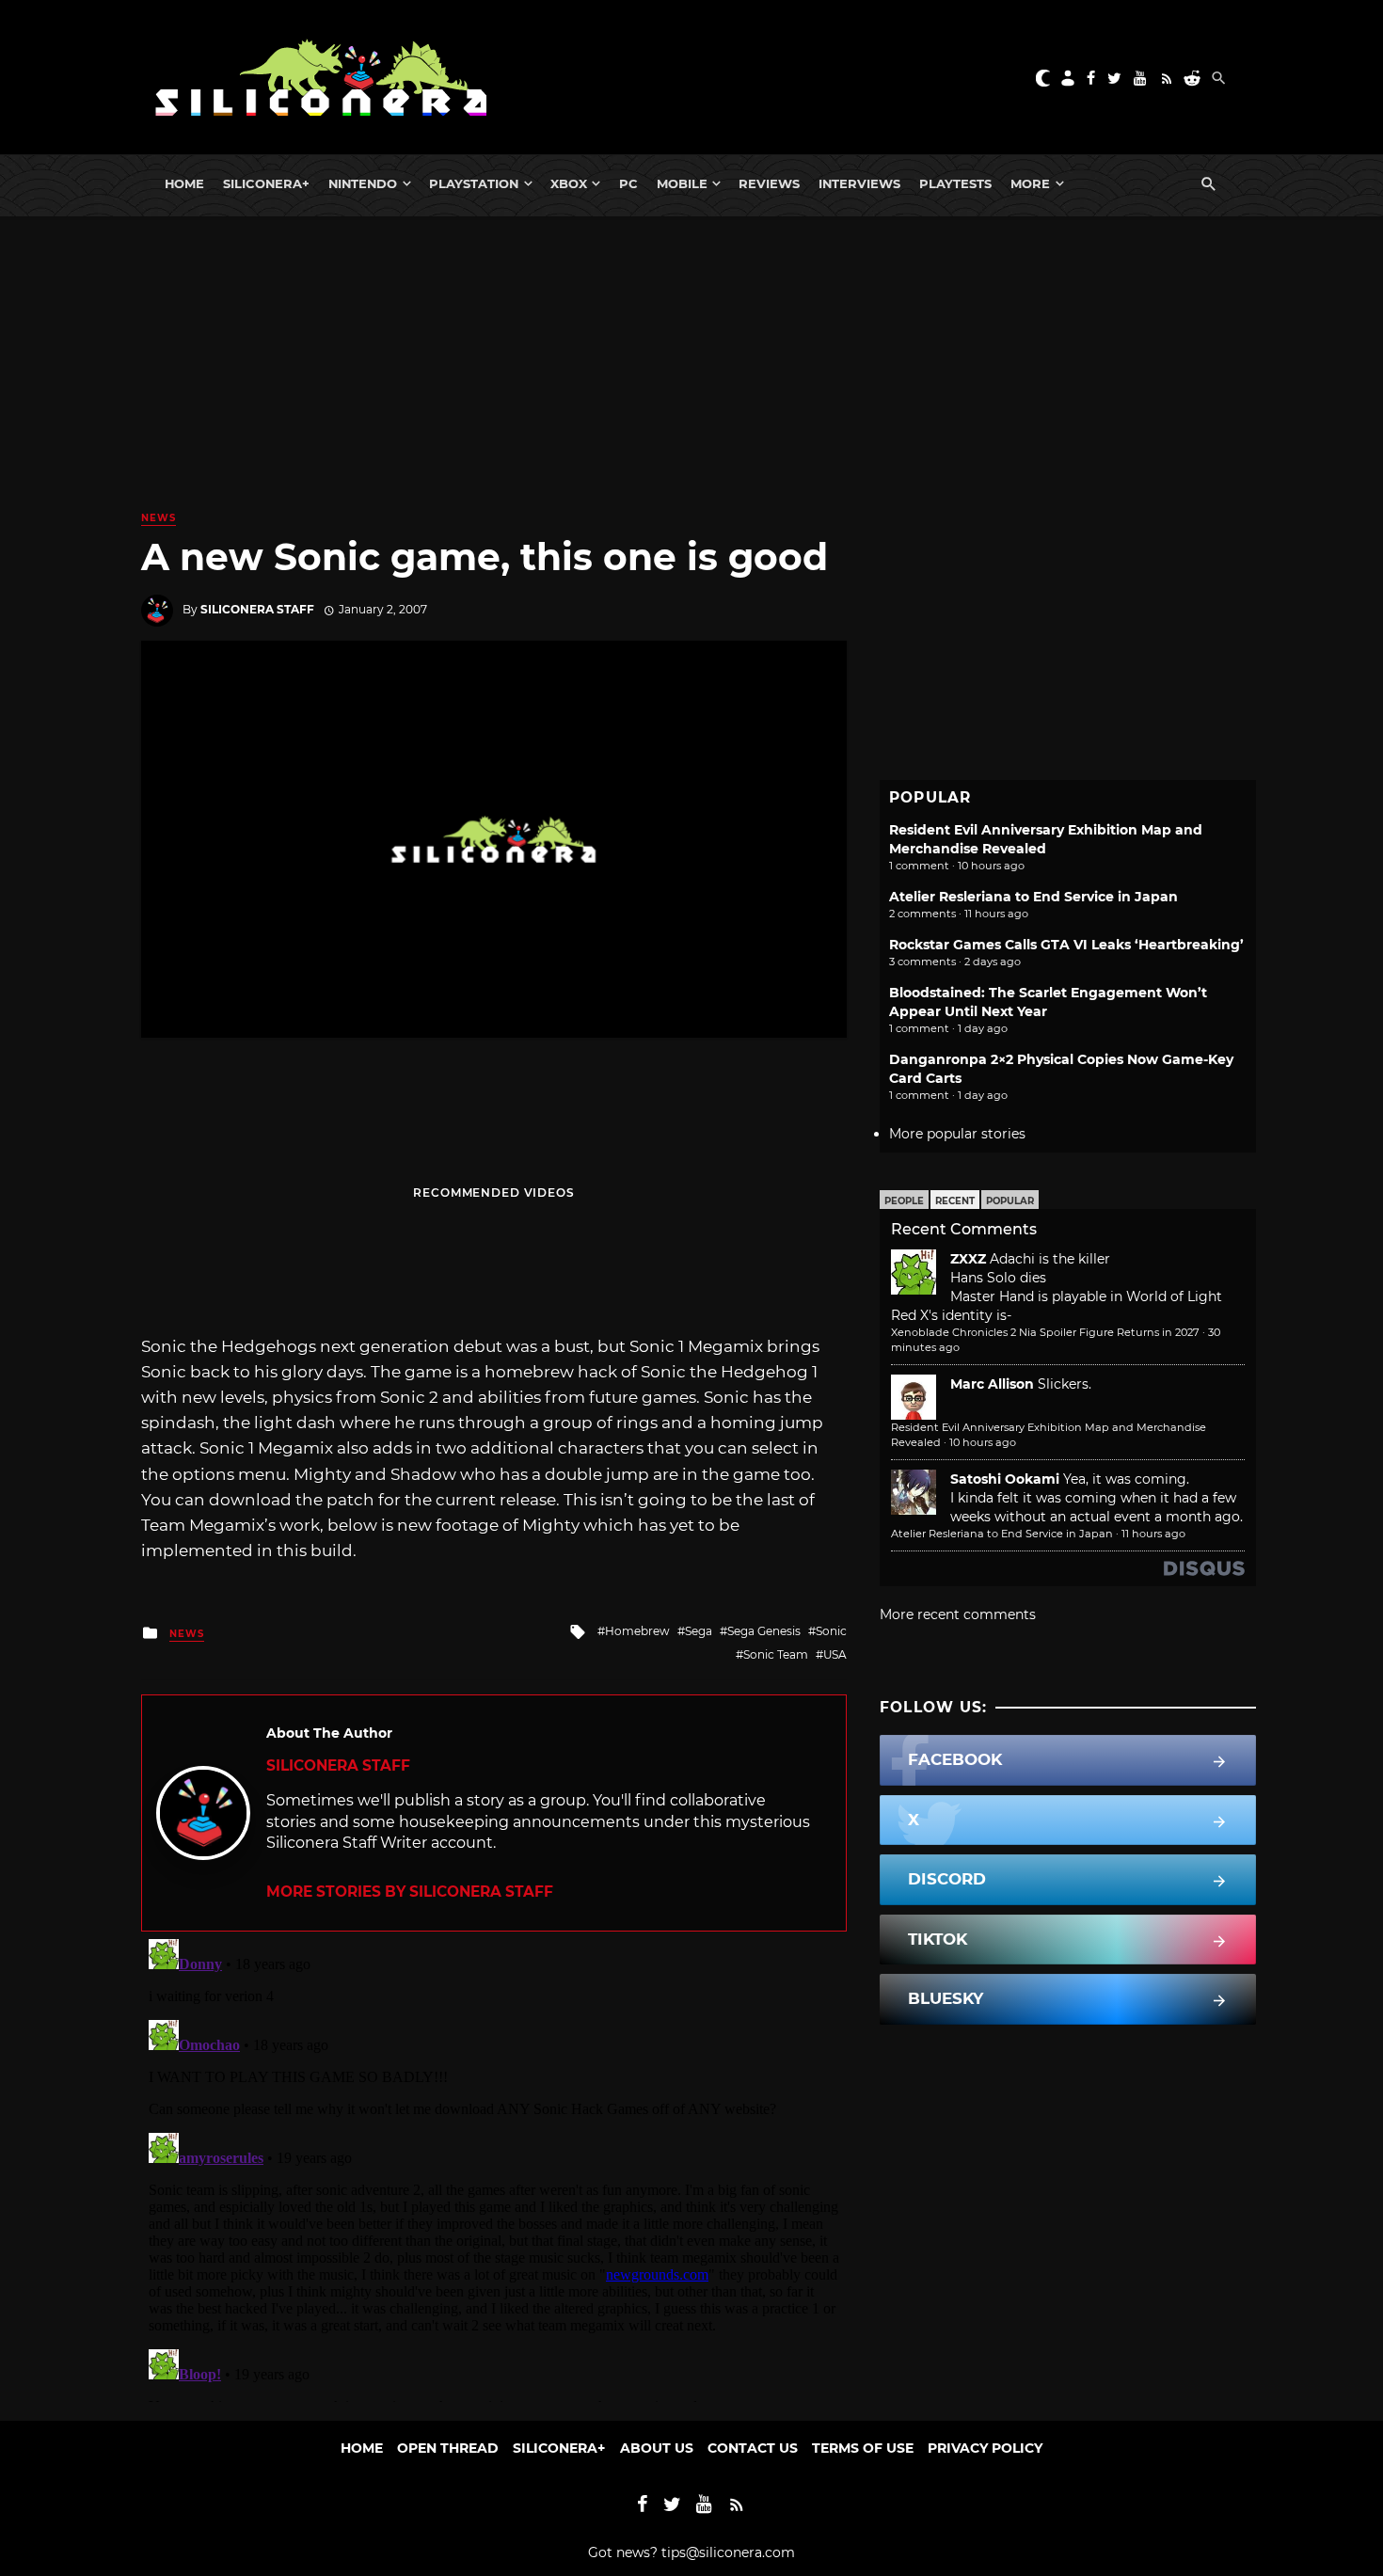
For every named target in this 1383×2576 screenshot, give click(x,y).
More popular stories (957, 1134)
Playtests (955, 183)
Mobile (682, 183)
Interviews (859, 183)
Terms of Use (863, 2448)
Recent (955, 1201)
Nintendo (363, 183)
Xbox (569, 183)
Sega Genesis (764, 1631)
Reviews (769, 183)
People (904, 1201)
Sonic (831, 1631)
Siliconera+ (266, 183)
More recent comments (958, 1614)
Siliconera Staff (257, 609)
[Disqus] (494, 2167)
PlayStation (474, 183)
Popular (1010, 1201)
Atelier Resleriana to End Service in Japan (1033, 897)
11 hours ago (1153, 1534)
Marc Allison (992, 1384)
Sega (699, 1631)
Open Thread (448, 2448)
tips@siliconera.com (728, 2552)
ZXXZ (968, 1259)
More (1030, 183)
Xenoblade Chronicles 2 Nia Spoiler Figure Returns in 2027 (1045, 1332)
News (159, 518)
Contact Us (753, 2448)
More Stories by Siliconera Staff (410, 1892)
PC (628, 183)
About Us (657, 2448)
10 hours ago (983, 1442)
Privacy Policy (985, 2448)
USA (835, 1654)
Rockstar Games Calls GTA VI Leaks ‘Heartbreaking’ (1066, 945)
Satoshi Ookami (1005, 1479)
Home (184, 183)
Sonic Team (776, 1654)
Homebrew (637, 1631)
